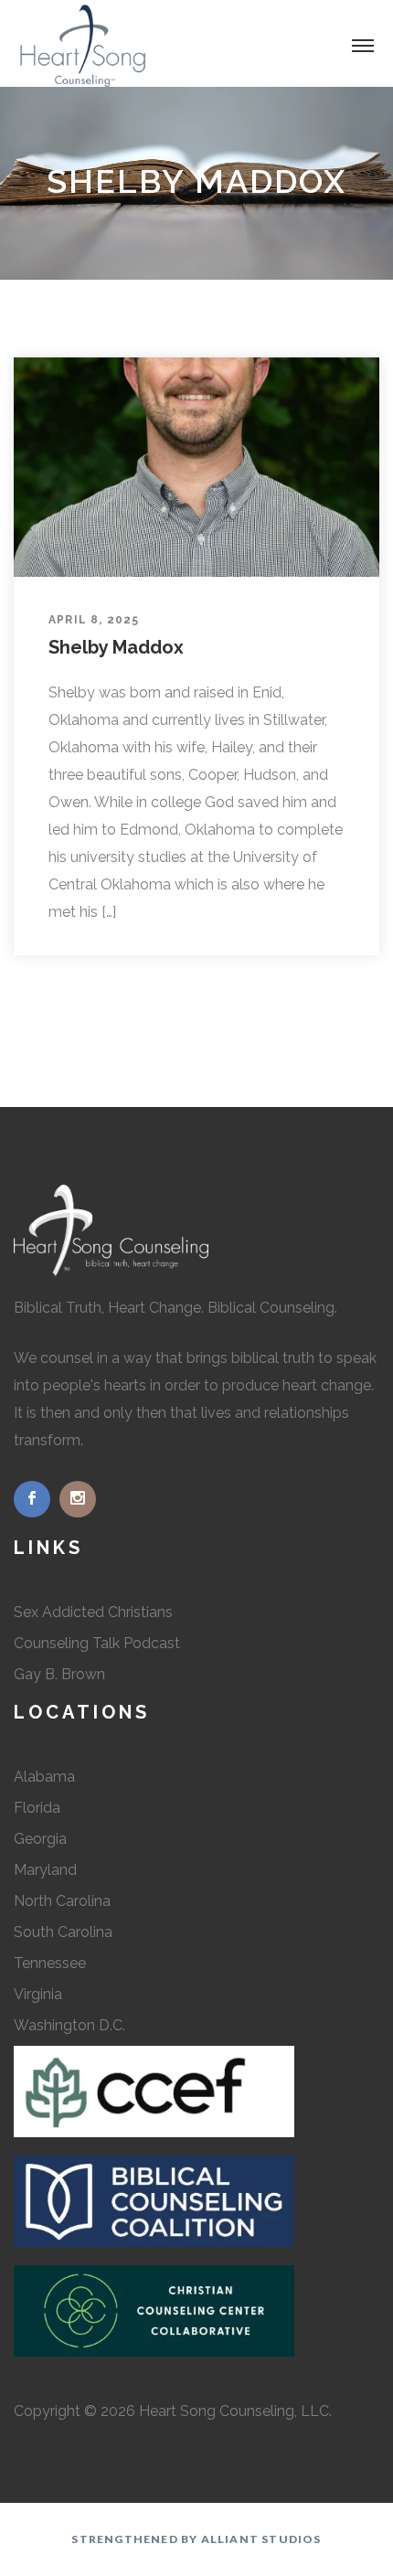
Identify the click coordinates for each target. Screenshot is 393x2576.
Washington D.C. (69, 2025)
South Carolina (63, 1932)
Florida (37, 1808)
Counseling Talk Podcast (97, 1643)
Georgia (40, 1839)
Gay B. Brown (59, 1674)
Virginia (38, 1994)
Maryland (45, 1870)
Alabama (44, 1777)
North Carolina (62, 1901)
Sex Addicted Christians (93, 1612)
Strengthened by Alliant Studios (196, 2539)
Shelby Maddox (116, 647)
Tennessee (50, 1963)
